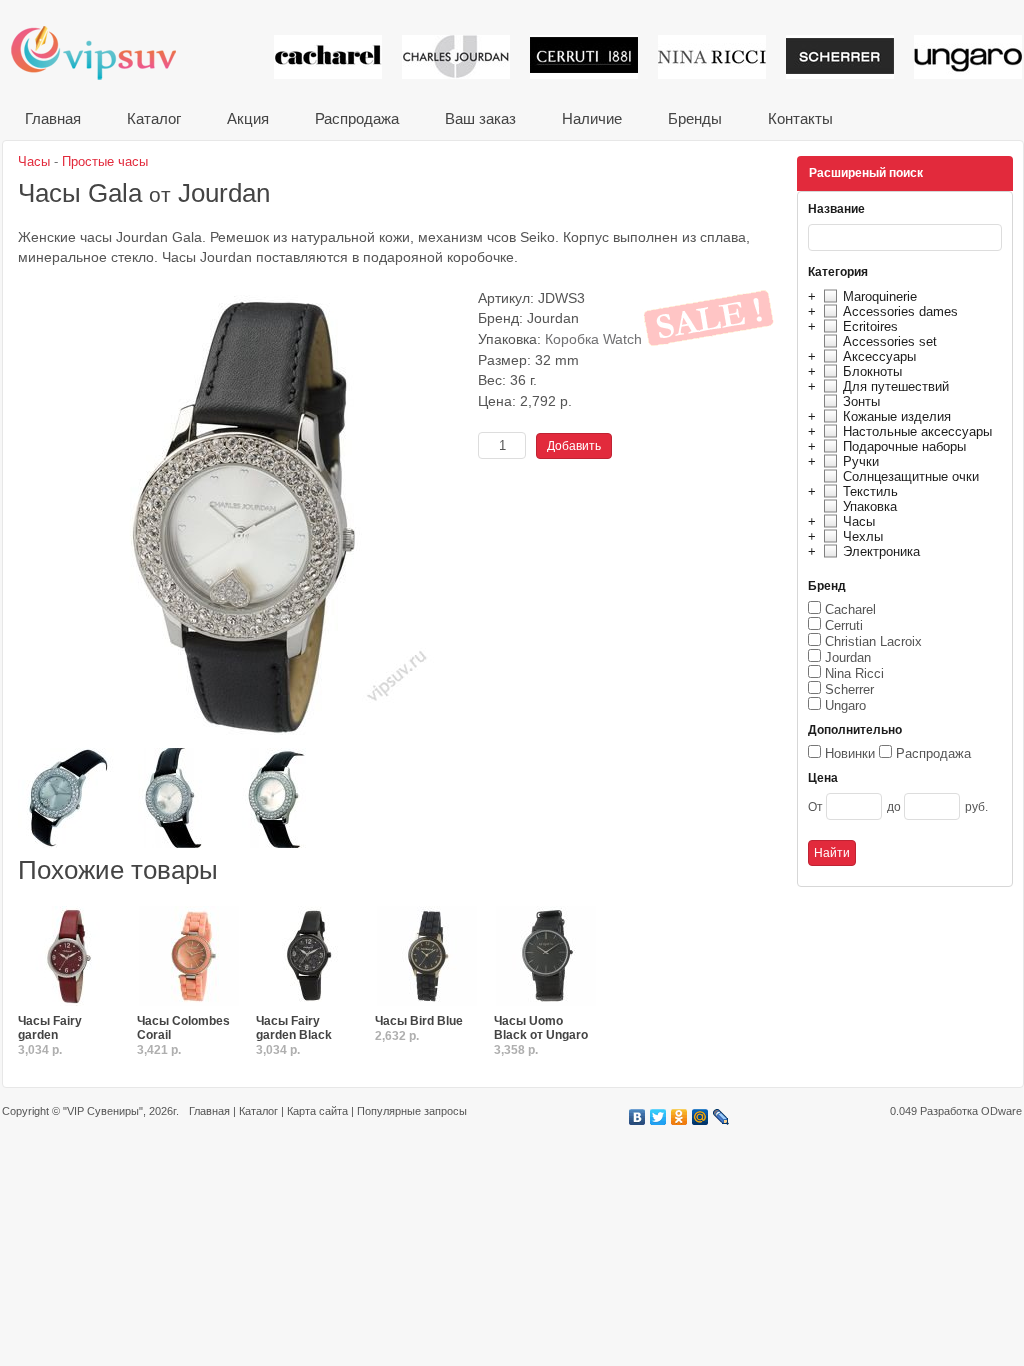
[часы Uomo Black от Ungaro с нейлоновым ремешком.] (546, 957)
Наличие (592, 118)
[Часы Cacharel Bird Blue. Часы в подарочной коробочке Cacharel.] (427, 957)
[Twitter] (658, 1117)
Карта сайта (317, 1111)
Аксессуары (879, 356)
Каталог (154, 118)
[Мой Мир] (700, 1117)
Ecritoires (870, 326)
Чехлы (863, 536)
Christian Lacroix (873, 641)
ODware (1001, 1111)
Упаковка (870, 506)
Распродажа (357, 118)
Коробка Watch (593, 339)
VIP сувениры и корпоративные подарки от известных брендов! (107, 52)
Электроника (881, 551)
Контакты (800, 118)
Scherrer (849, 689)
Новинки (850, 753)
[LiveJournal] (721, 1117)
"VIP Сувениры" (103, 1111)
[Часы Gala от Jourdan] (243, 740)
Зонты (861, 401)
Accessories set (890, 341)
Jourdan (848, 657)
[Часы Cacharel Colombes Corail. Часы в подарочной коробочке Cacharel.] (189, 957)
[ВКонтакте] (637, 1117)
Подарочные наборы (904, 446)
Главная (53, 118)
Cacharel (850, 609)
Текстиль (870, 491)
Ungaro (845, 705)
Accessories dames (900, 311)
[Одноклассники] (679, 1117)
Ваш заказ (480, 118)
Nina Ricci (854, 673)
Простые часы (105, 161)
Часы (859, 521)
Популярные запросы (412, 1111)
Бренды (695, 118)
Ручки (861, 461)
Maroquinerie (880, 296)
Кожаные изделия (897, 416)
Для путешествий (896, 386)
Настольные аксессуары (917, 431)
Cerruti (844, 625)
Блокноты (872, 371)
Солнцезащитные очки (911, 476)
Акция (248, 118)
